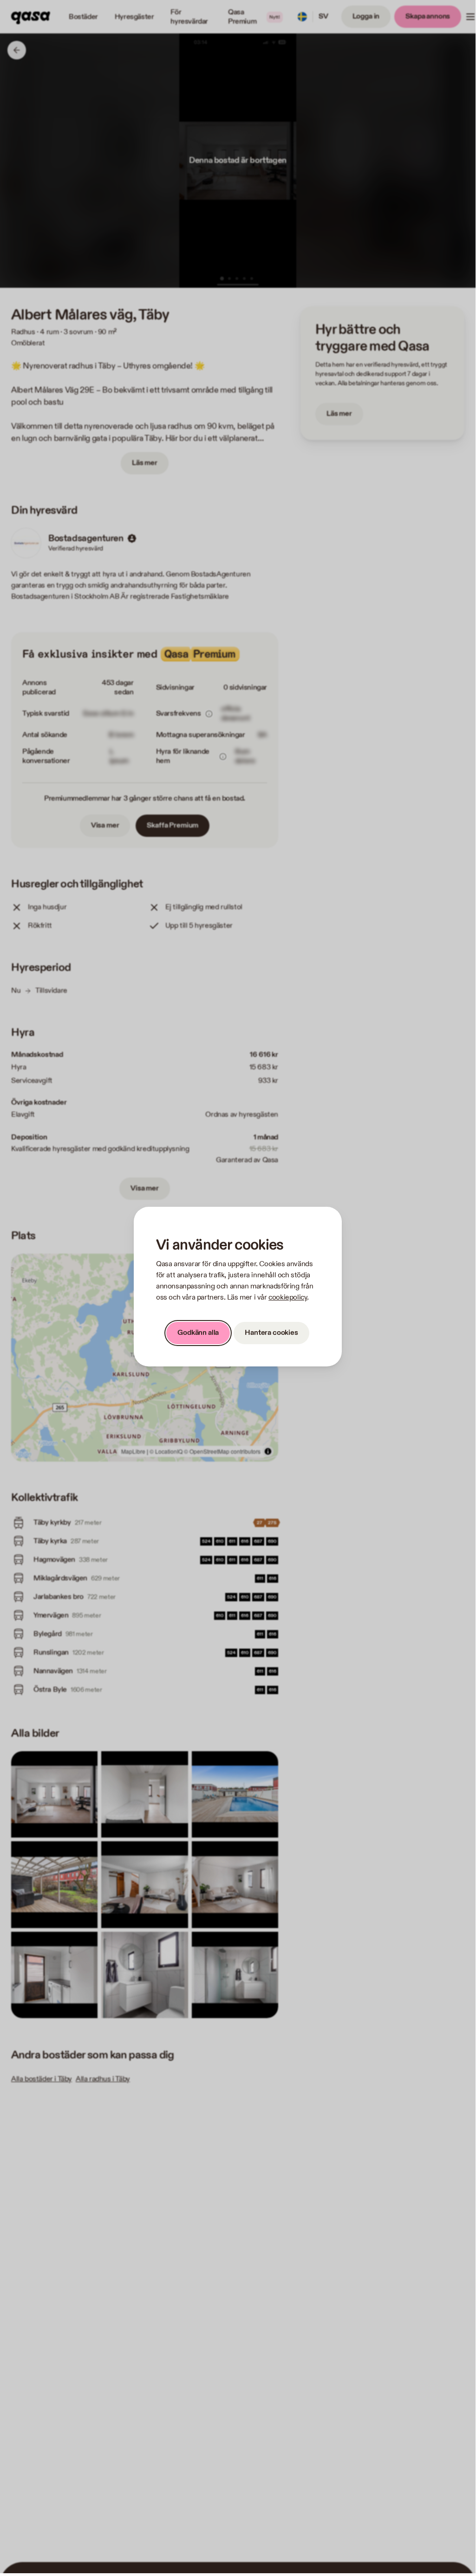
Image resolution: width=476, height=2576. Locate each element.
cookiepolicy (288, 1298)
